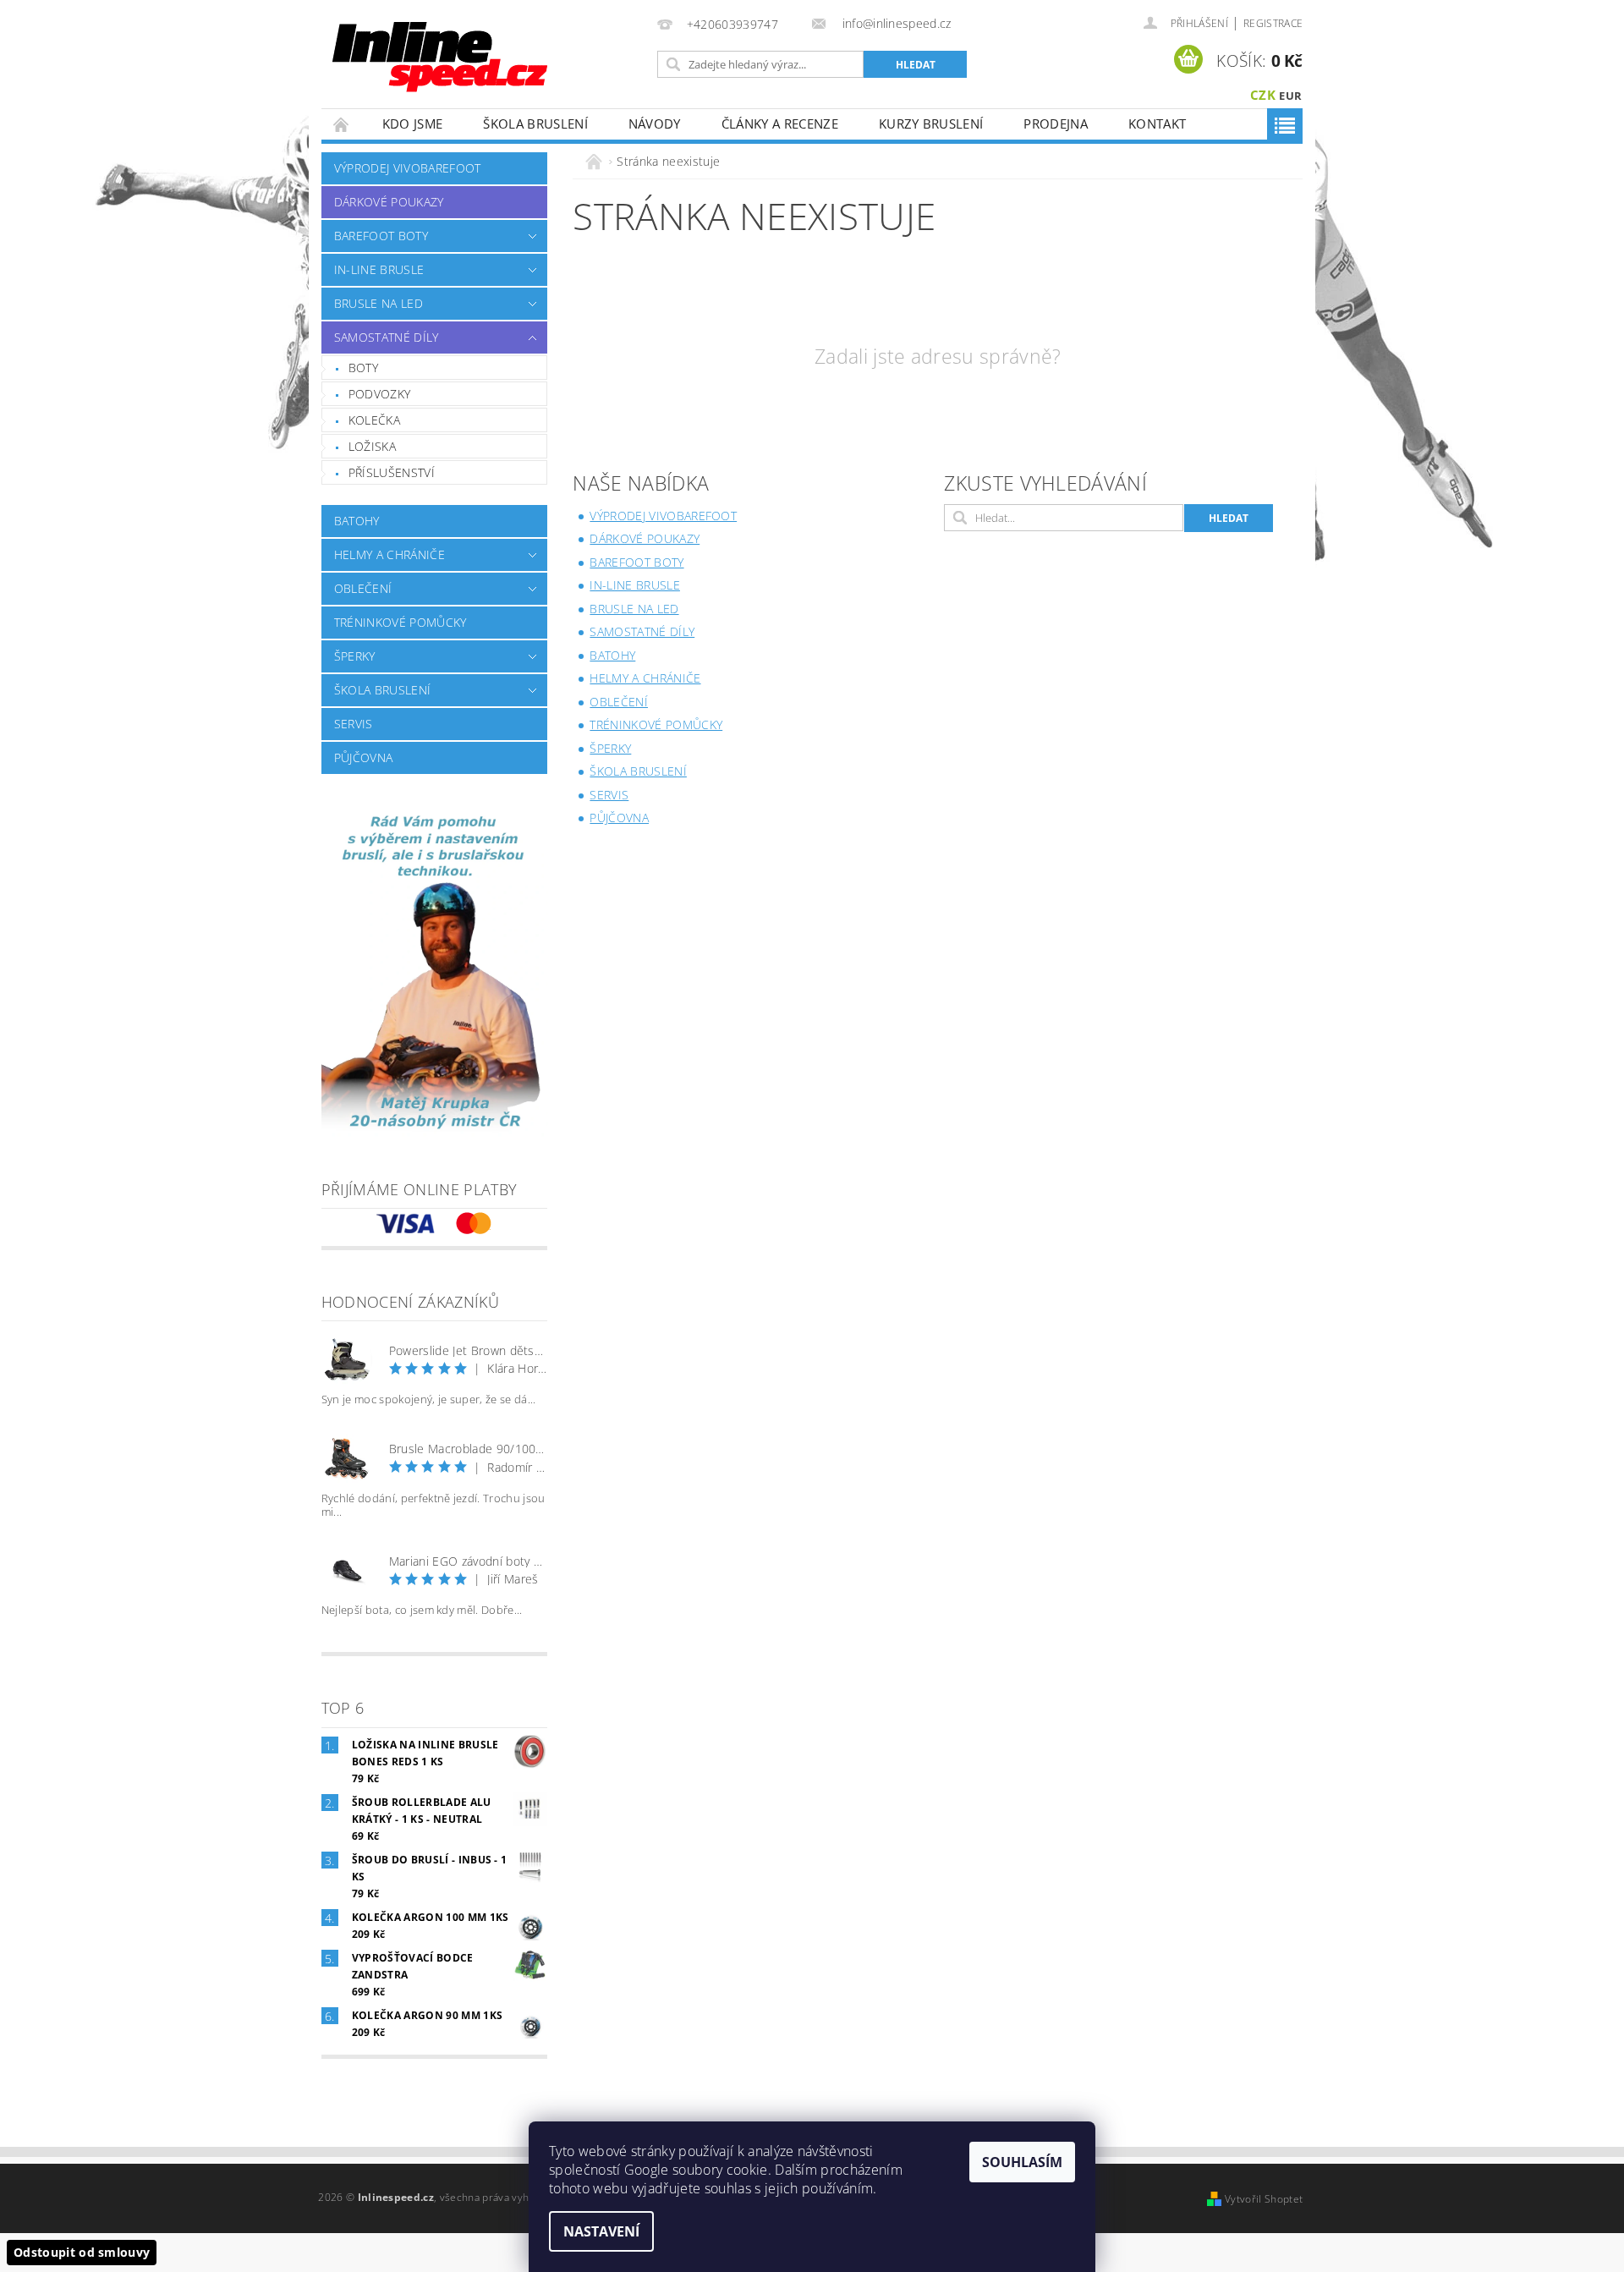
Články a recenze (780, 123)
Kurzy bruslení (931, 123)
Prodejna (1056, 123)
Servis (354, 724)
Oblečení (363, 588)
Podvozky (380, 394)
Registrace (1273, 23)
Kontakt (1157, 123)
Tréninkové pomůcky (401, 622)
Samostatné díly (387, 337)
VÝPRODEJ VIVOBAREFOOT (408, 168)
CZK (1263, 95)
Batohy (357, 521)
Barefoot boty (381, 236)
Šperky (355, 656)
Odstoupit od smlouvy (82, 2252)
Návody (655, 123)
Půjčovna (364, 757)
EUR (1290, 96)
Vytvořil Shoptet (1264, 2199)
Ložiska (372, 446)
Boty (363, 368)
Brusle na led (379, 303)
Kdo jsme (413, 123)
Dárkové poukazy (389, 202)
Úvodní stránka (342, 124)
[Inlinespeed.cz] (446, 51)
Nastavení (601, 2231)
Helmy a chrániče (390, 554)
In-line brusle (379, 269)
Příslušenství (392, 472)
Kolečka (374, 420)
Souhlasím (1022, 2162)
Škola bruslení (535, 123)
